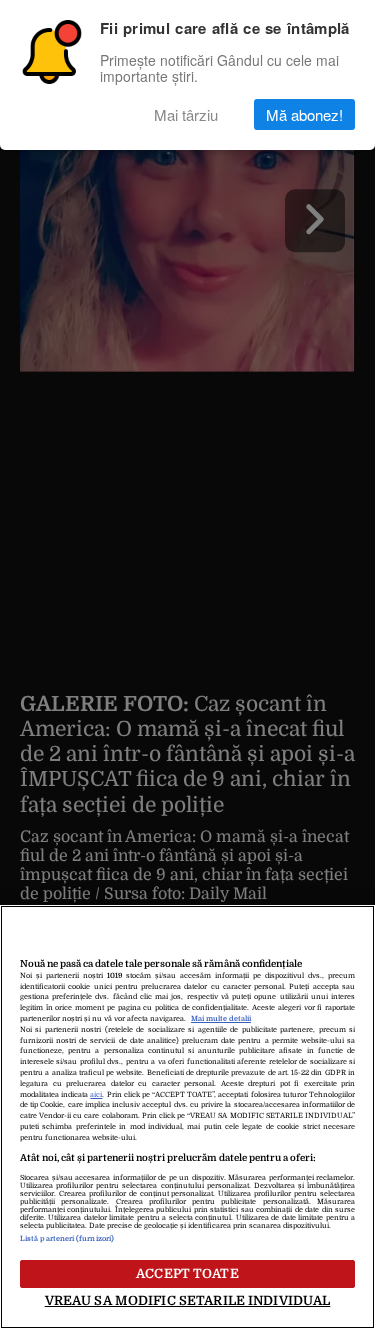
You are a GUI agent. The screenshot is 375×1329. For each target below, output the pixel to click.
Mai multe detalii (221, 1019)
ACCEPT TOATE (187, 1273)
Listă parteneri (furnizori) (67, 1239)
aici (96, 1095)
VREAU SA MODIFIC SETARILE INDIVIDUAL (188, 1300)
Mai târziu (186, 114)
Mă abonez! (304, 114)
